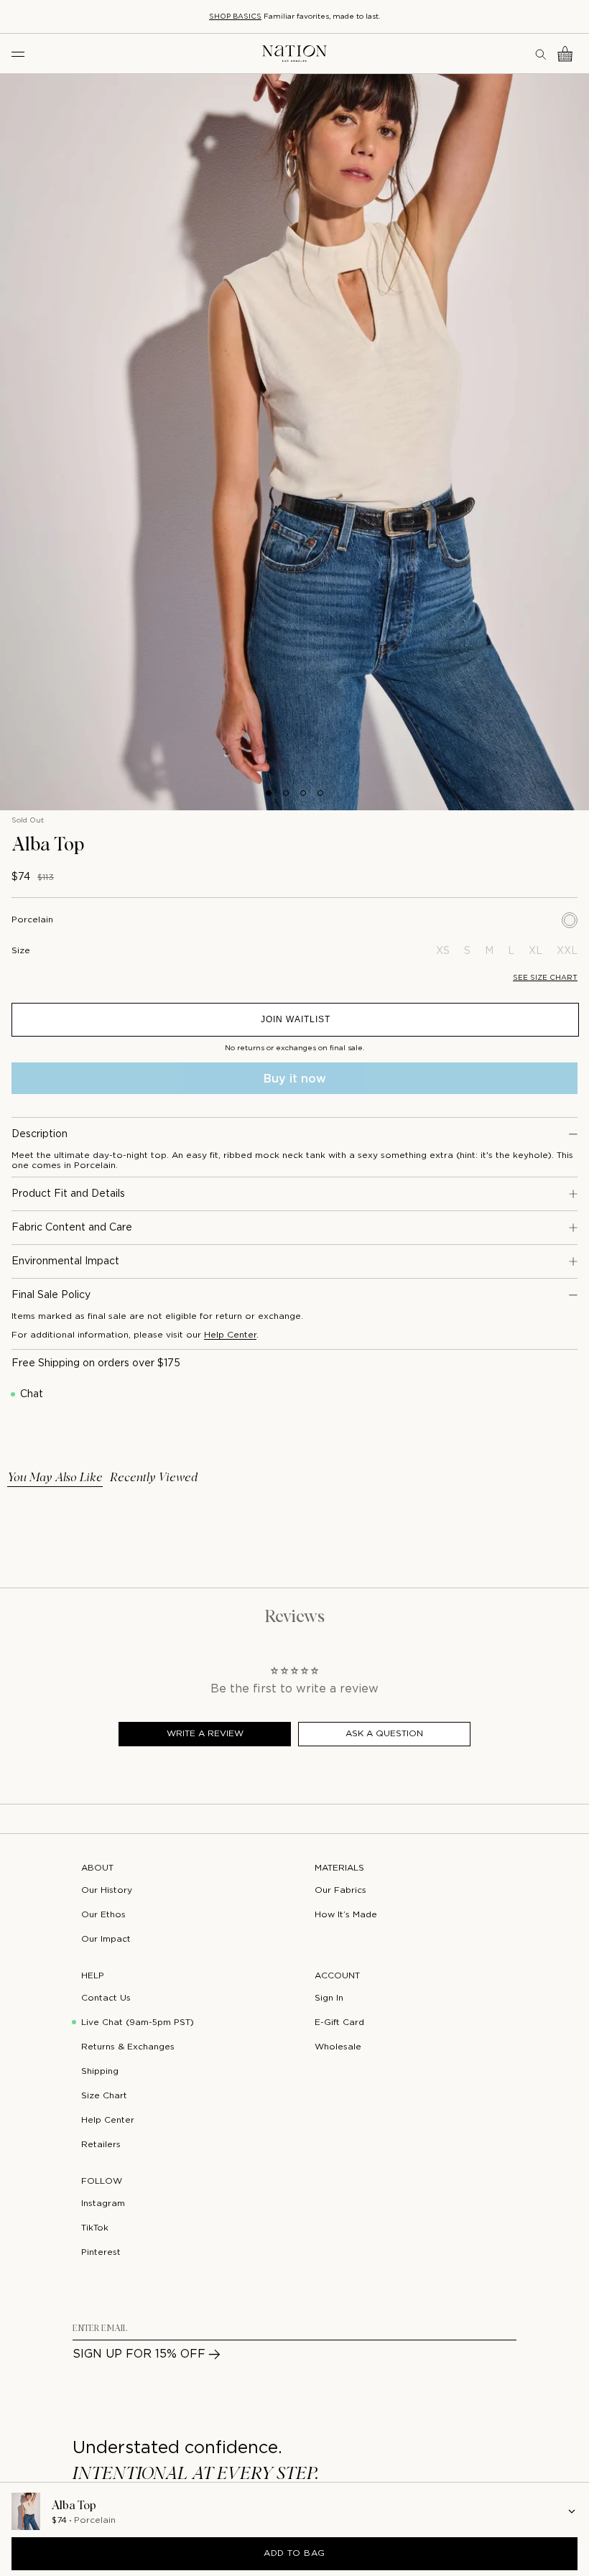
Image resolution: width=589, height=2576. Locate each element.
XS (443, 951)
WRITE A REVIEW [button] (205, 1734)
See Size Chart (545, 978)
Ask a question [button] (384, 1734)
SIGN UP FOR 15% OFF (139, 2354)
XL (535, 951)
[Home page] (294, 54)
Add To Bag (294, 2553)
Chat (32, 1394)
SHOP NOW (373, 17)
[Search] (542, 54)
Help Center (230, 1335)
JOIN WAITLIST (296, 1019)
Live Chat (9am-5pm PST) (138, 2023)
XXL (567, 951)
